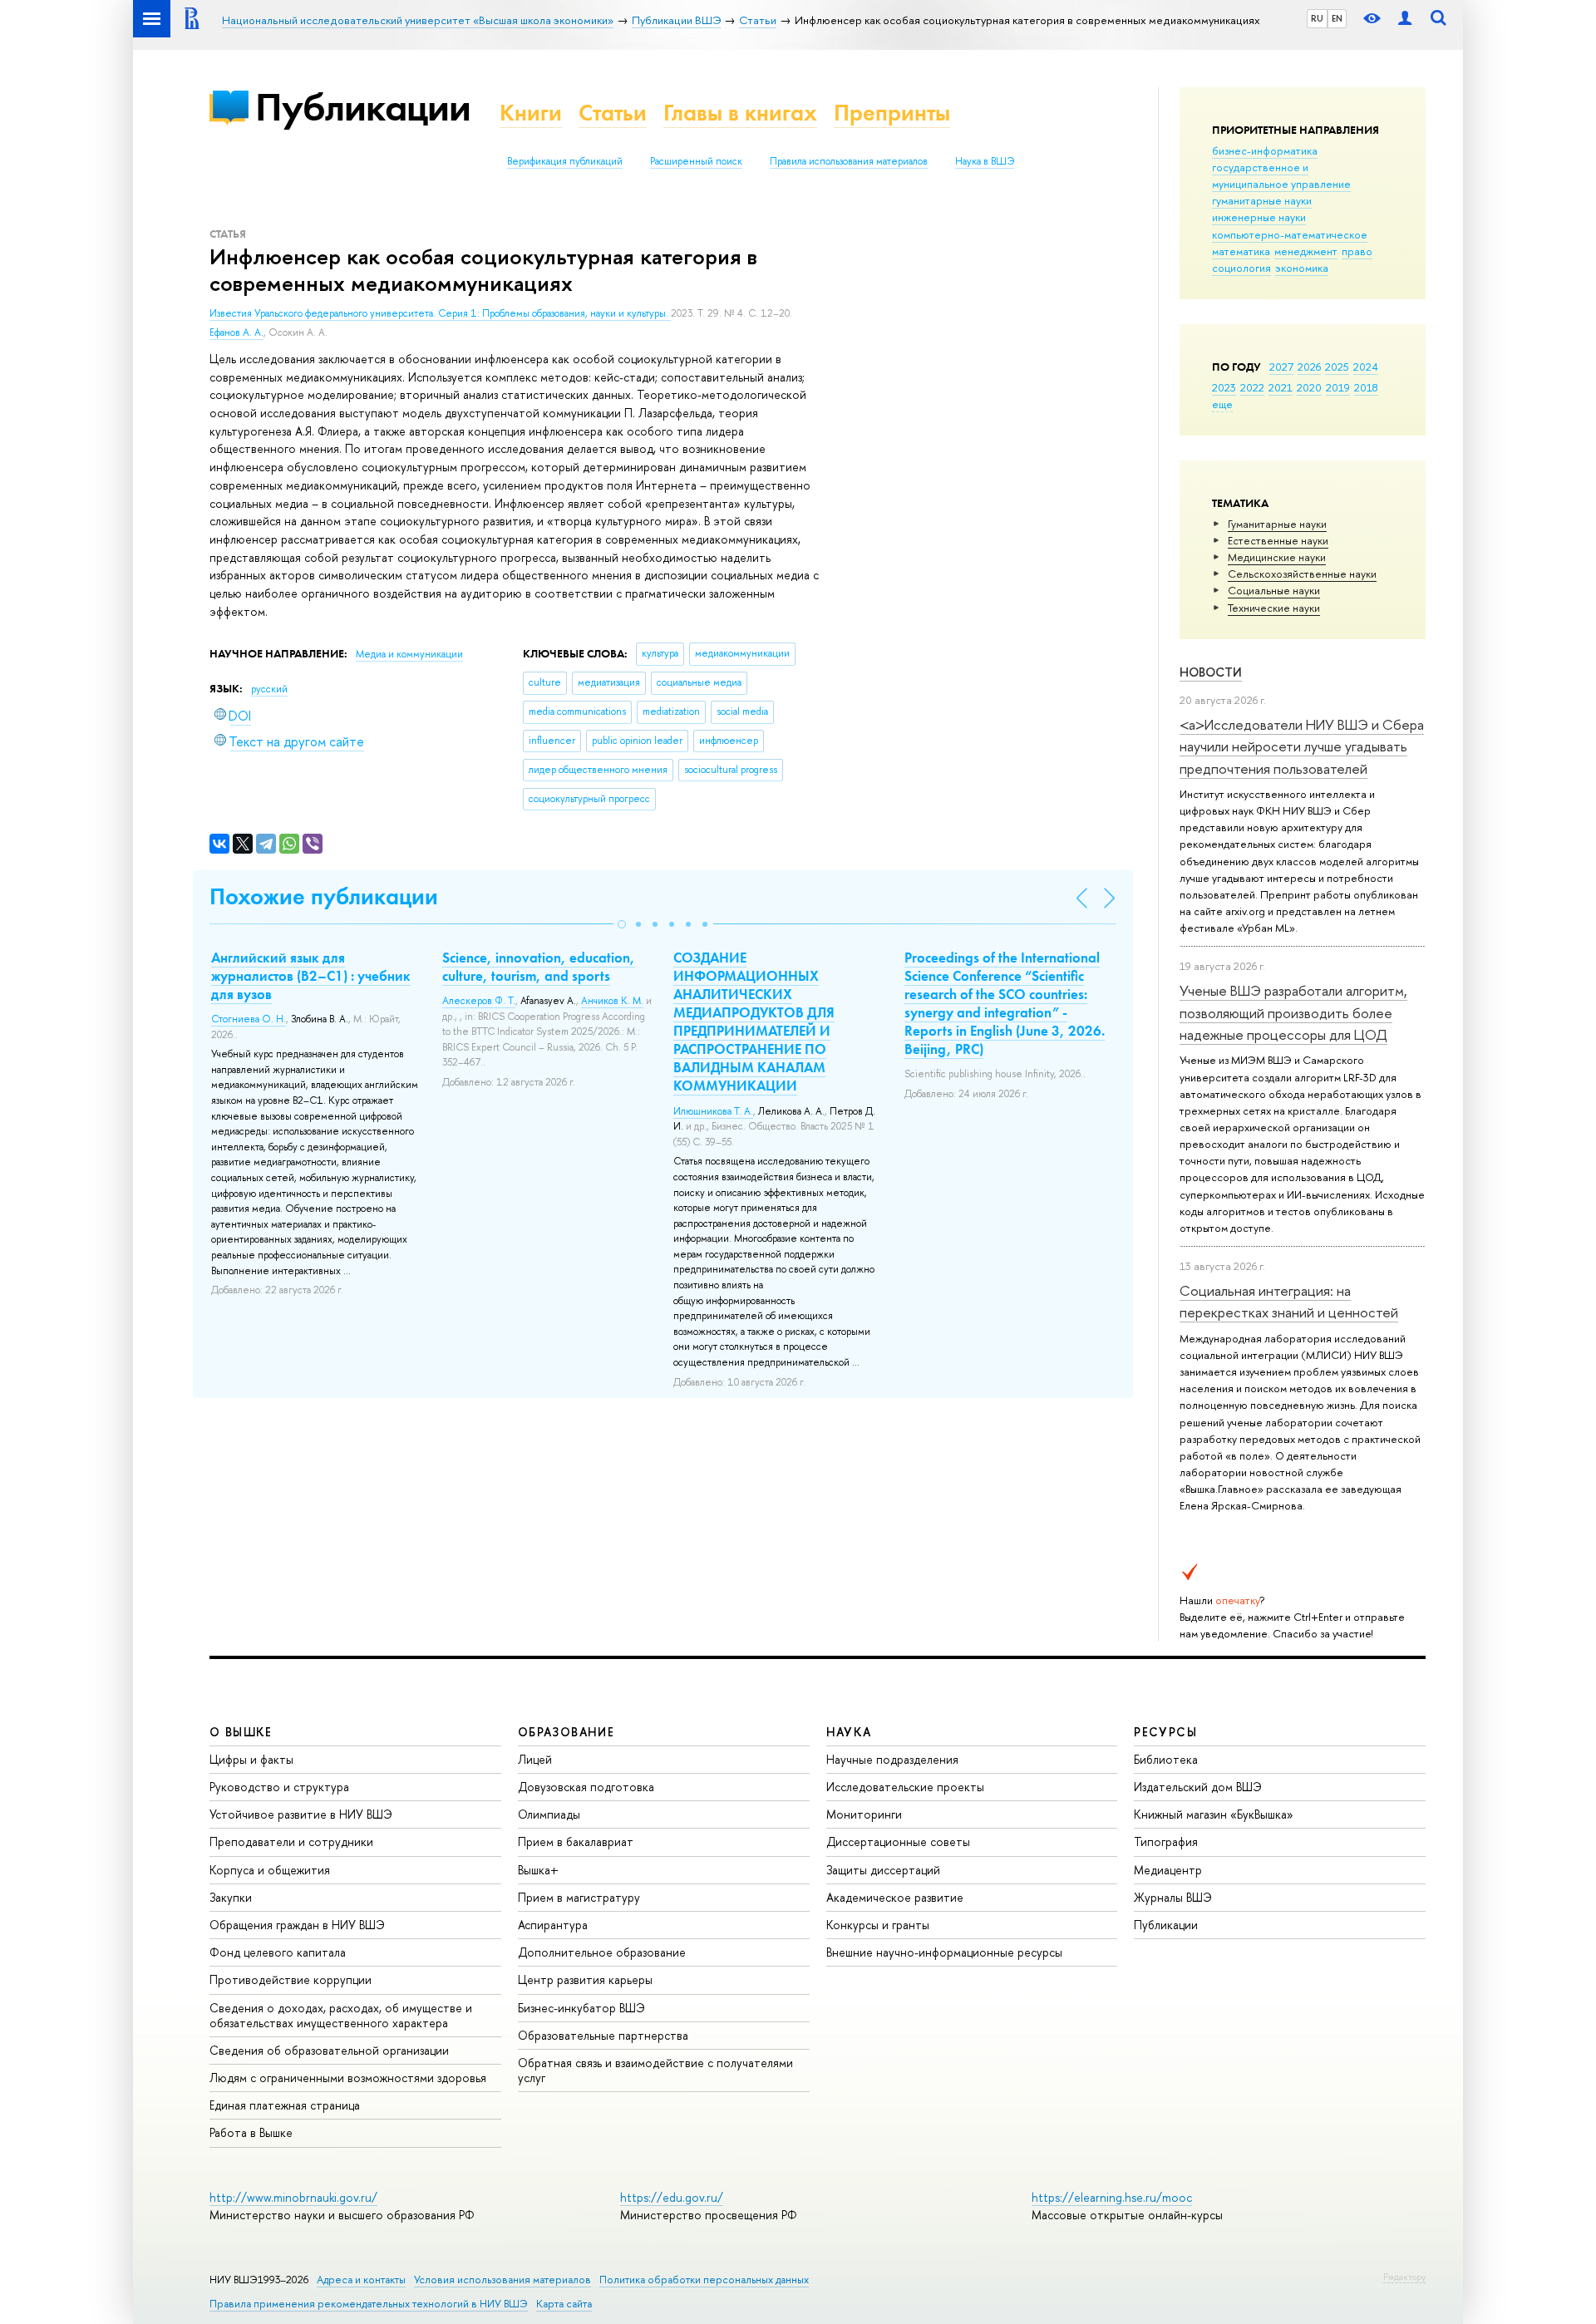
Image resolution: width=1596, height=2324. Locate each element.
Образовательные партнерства (603, 2035)
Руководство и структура (279, 1787)
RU (1317, 18)
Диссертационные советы (898, 1841)
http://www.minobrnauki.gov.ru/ (293, 2197)
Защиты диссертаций (883, 1870)
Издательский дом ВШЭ (1198, 1787)
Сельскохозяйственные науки (1302, 574)
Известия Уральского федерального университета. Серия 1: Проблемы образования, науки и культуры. (440, 313)
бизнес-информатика (1265, 150)
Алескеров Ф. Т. (479, 1001)
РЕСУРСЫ (1165, 1732)
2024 (1366, 367)
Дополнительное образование (602, 1952)
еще (1222, 404)
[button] (622, 924)
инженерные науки (1259, 217)
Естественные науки (1278, 540)
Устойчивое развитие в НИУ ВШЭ (301, 1814)
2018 (1366, 387)
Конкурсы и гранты (878, 1925)
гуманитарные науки (1262, 200)
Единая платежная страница (285, 2105)
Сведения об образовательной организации (329, 2050)
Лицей (535, 1759)
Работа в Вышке (251, 2132)
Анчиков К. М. (612, 1001)
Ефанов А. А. (236, 332)
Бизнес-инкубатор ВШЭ (581, 2008)
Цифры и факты (251, 1759)
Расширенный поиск (696, 161)
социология (1241, 268)
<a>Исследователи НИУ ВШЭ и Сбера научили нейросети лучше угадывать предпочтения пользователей (1302, 746)
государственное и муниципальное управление (1281, 175)
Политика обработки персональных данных (704, 2280)
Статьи (613, 113)
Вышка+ (538, 1870)
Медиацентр (1168, 1870)
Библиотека (1166, 1759)
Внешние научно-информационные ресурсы (944, 1952)
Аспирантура (553, 1925)
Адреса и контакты (361, 2280)
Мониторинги (864, 1814)
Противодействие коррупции (291, 1979)
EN (1337, 18)
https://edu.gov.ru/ (672, 2197)
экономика (1302, 268)
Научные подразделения (892, 1759)
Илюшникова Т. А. (713, 1111)
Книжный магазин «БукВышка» (1214, 1814)
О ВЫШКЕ (241, 1732)
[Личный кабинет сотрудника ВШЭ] (1405, 19)
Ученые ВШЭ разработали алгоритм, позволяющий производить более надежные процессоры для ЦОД (1293, 1012)
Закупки (231, 1897)
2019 (1338, 387)
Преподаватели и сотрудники (291, 1841)
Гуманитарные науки (1277, 524)
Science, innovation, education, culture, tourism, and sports (539, 967)
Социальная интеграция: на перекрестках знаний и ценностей (1289, 1301)
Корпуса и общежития (270, 1870)
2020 (1309, 387)
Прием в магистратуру (579, 1897)
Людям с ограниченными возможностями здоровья (348, 2078)
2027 (1281, 367)
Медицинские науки (1277, 557)
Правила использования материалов (849, 161)
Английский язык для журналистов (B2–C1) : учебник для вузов (311, 976)
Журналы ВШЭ (1173, 1897)
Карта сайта (564, 2304)
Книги (531, 113)
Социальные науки (1274, 590)
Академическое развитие (895, 1897)
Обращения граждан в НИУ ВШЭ (297, 1925)
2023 (1224, 387)
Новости (1211, 672)
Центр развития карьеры (585, 1979)
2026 (1309, 367)
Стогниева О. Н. (249, 1019)
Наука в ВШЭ (985, 161)
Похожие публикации (324, 896)
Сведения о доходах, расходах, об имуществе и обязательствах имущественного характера (341, 2015)
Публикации (363, 107)
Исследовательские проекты (905, 1787)
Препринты (892, 113)
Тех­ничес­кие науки (1274, 608)
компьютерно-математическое (1290, 234)
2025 (1337, 367)
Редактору (1404, 2277)
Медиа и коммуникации (409, 654)
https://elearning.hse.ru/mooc (1112, 2197)
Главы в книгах (740, 113)
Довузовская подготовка (586, 1787)
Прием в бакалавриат (576, 1841)
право (1357, 251)
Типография (1166, 1841)
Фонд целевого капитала (278, 1952)
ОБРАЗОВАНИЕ (566, 1732)
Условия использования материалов (502, 2280)
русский (269, 689)
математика (1241, 251)
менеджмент (1306, 251)
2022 (1252, 387)
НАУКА (849, 1732)
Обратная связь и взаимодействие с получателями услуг (655, 2070)
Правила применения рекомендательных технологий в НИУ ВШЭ (369, 2304)
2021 (1281, 387)
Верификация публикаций (565, 161)
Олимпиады (549, 1814)
